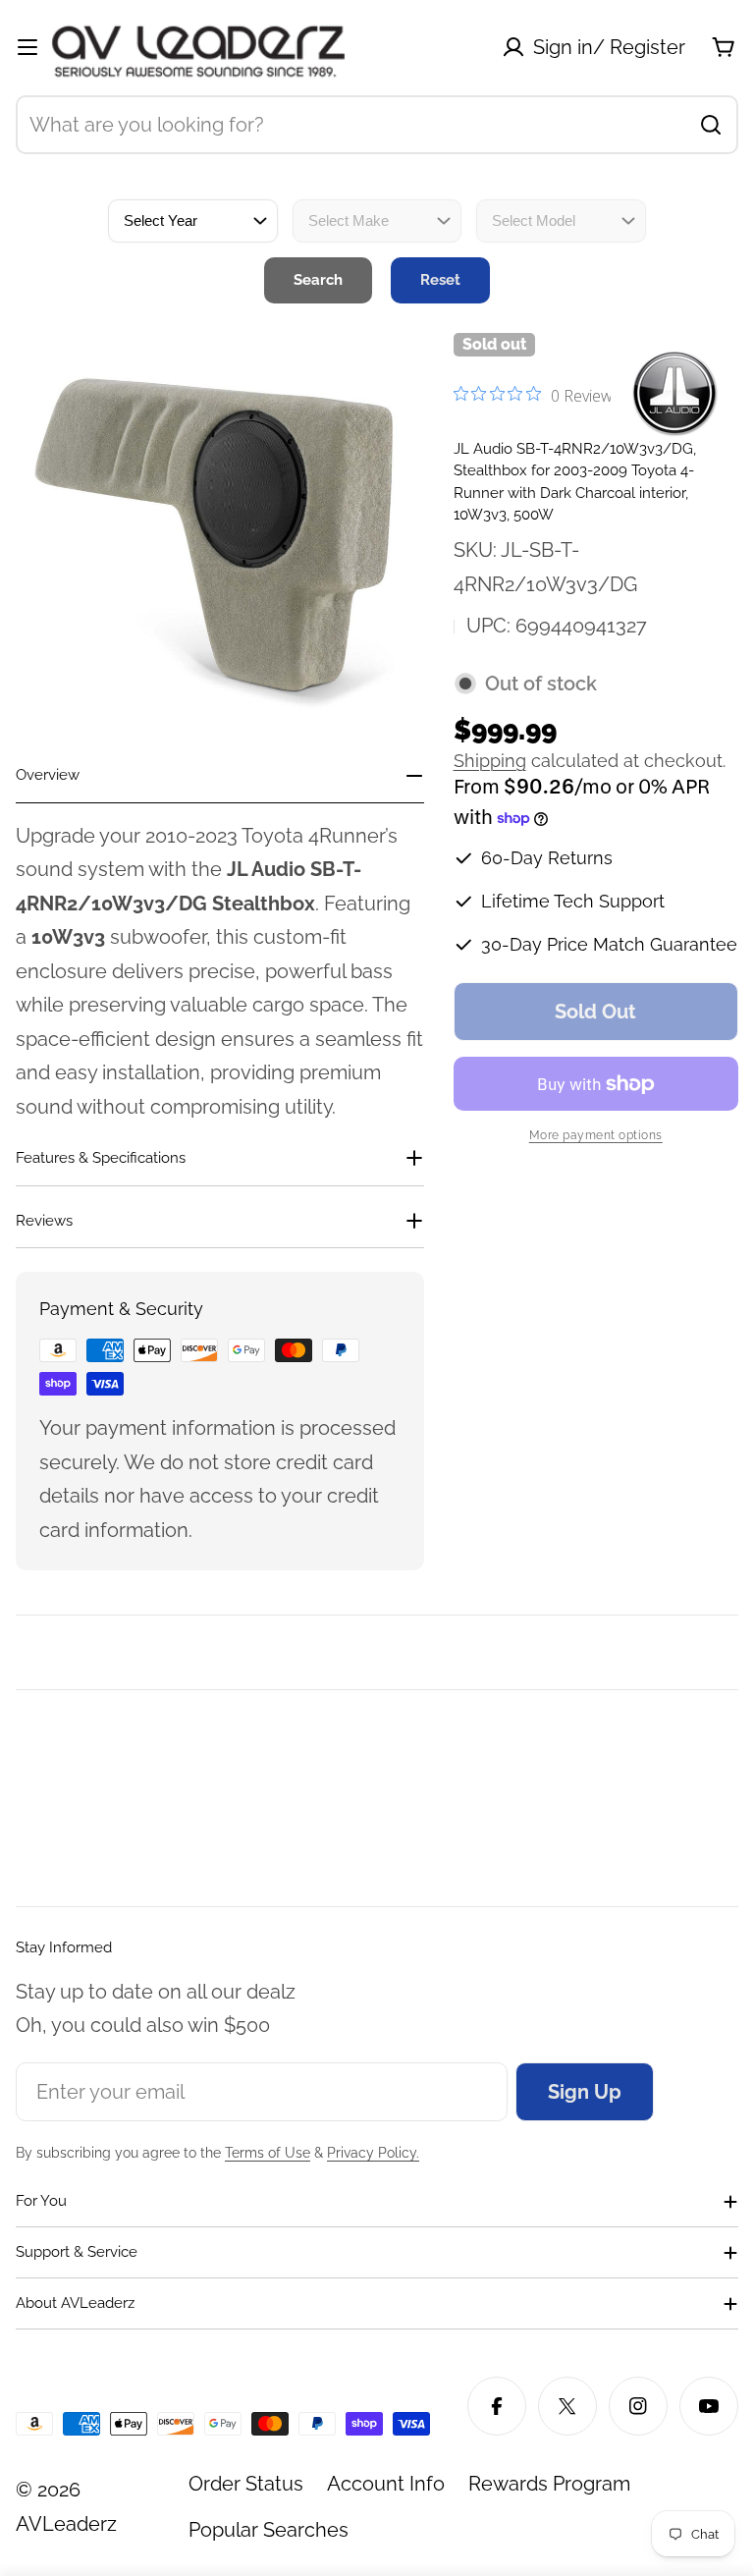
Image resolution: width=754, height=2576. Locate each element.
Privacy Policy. (373, 2153)
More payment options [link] (596, 1135)
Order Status (246, 2484)
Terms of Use (268, 2153)
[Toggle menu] (27, 47)
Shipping (490, 761)
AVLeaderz (66, 2524)
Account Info (386, 2484)
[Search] (711, 125)
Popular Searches (269, 2530)
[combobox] (377, 125)
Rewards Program (549, 2484)
